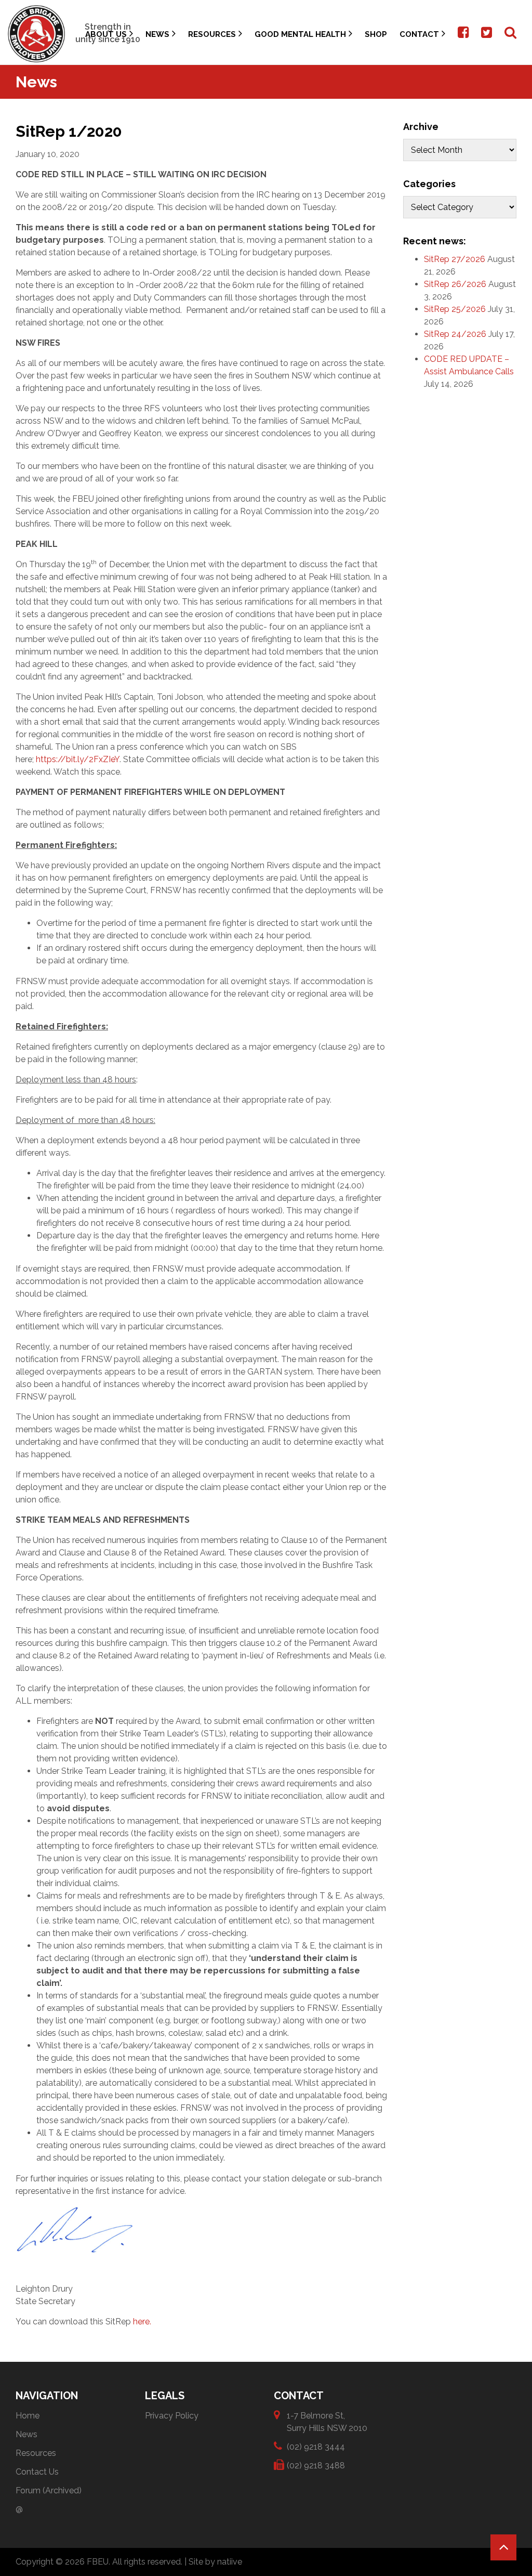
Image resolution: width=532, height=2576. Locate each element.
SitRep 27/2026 (455, 259)
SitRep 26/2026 (455, 284)
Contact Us (37, 2472)
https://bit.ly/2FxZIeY (78, 759)
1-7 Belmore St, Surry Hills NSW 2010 (327, 2422)
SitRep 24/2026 (455, 334)
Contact (419, 34)
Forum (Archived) (49, 2490)
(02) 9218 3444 (316, 2447)
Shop (376, 34)
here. (142, 2322)
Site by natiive (215, 2562)
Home (28, 2416)
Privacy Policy (172, 2416)
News (157, 34)
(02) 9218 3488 (316, 2466)
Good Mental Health (300, 34)
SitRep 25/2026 (455, 309)
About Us (106, 34)
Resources (212, 34)
